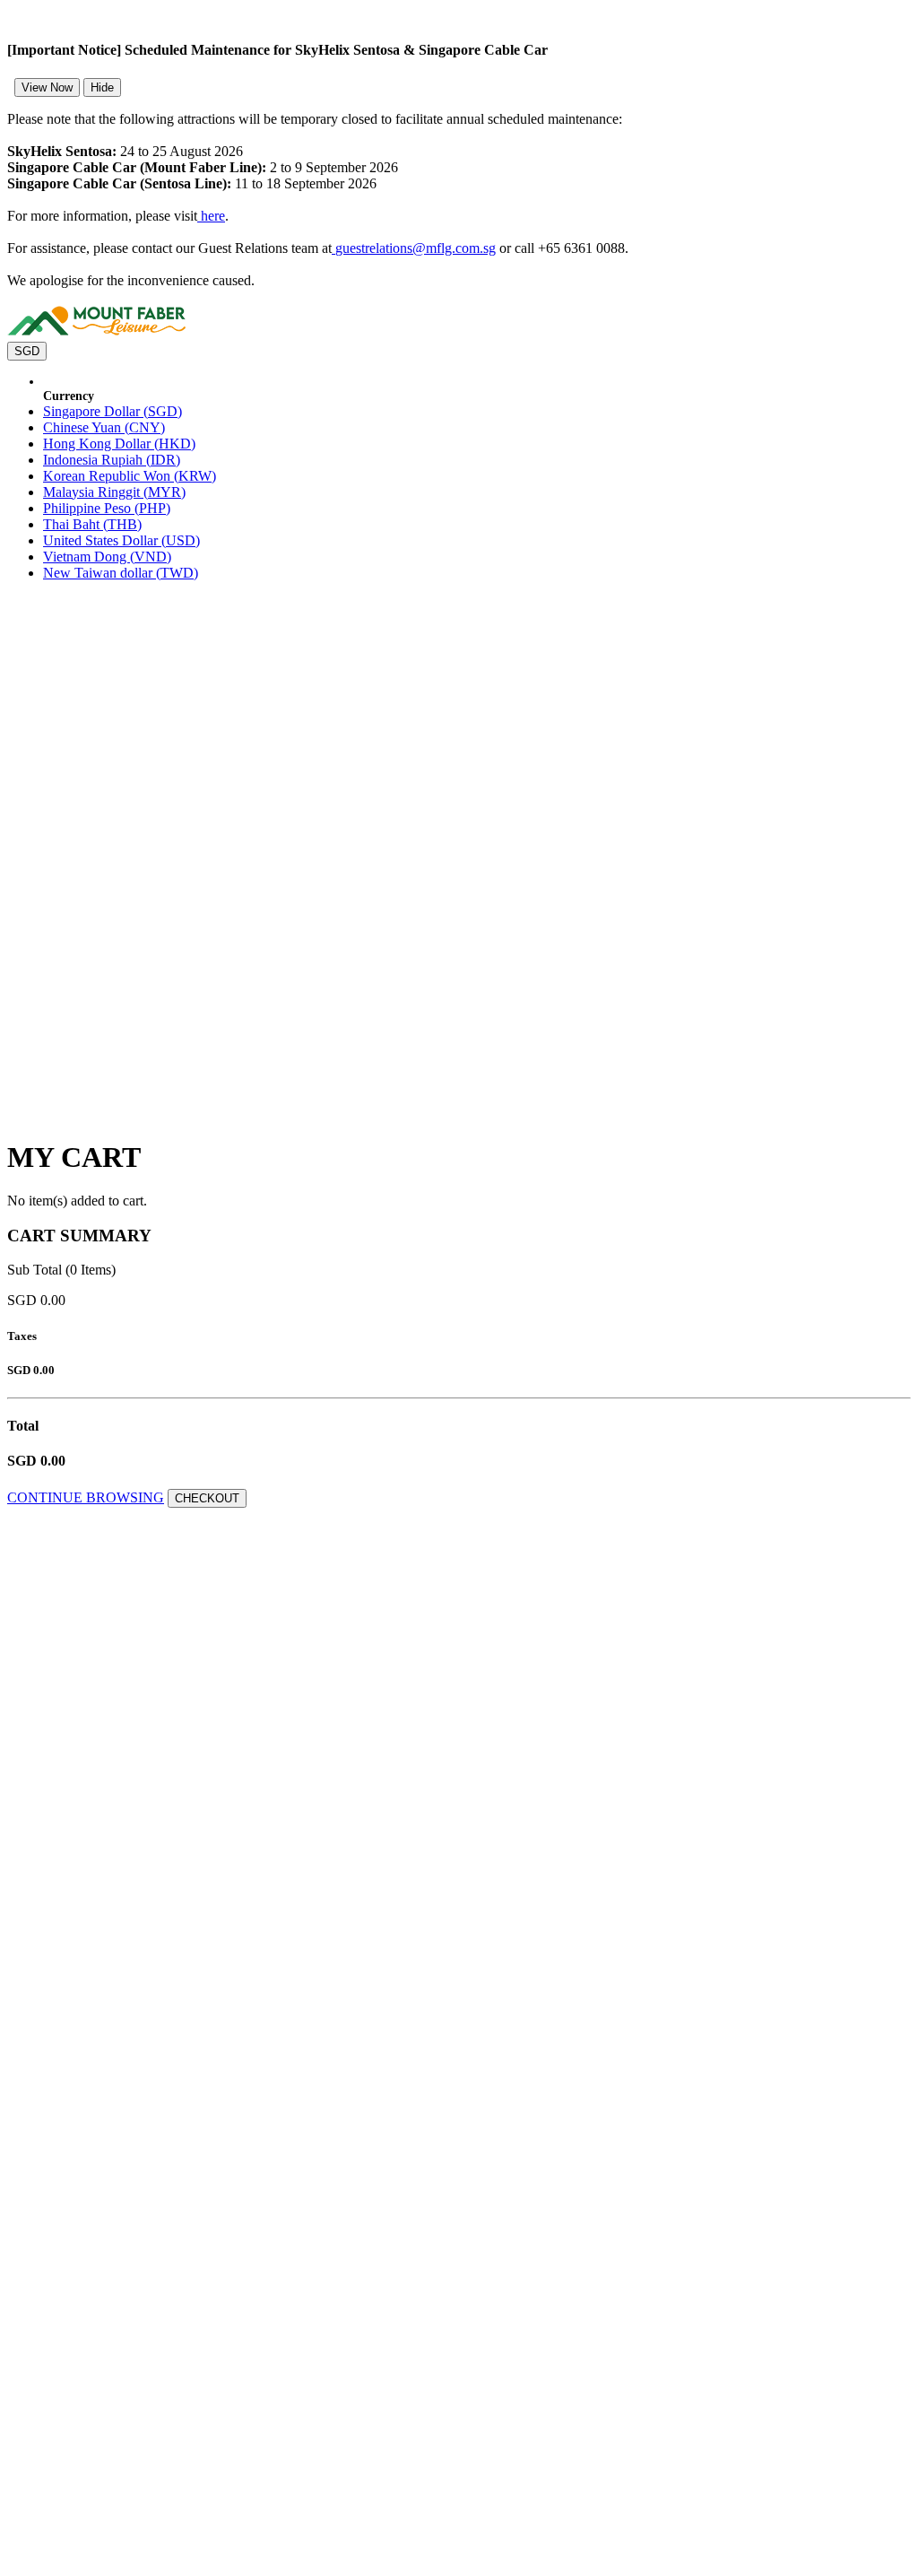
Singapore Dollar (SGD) (113, 411)
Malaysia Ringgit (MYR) (114, 492)
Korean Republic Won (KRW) (130, 476)
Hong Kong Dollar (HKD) (119, 444)
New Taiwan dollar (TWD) (121, 573)
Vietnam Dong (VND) (107, 557)
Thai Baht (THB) (92, 524)
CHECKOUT (207, 1498)
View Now (47, 87)
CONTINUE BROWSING (86, 1497)
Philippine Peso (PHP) (107, 508)
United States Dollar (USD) (121, 540)
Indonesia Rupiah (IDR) (112, 460)
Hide (102, 87)
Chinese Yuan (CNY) (104, 427)
